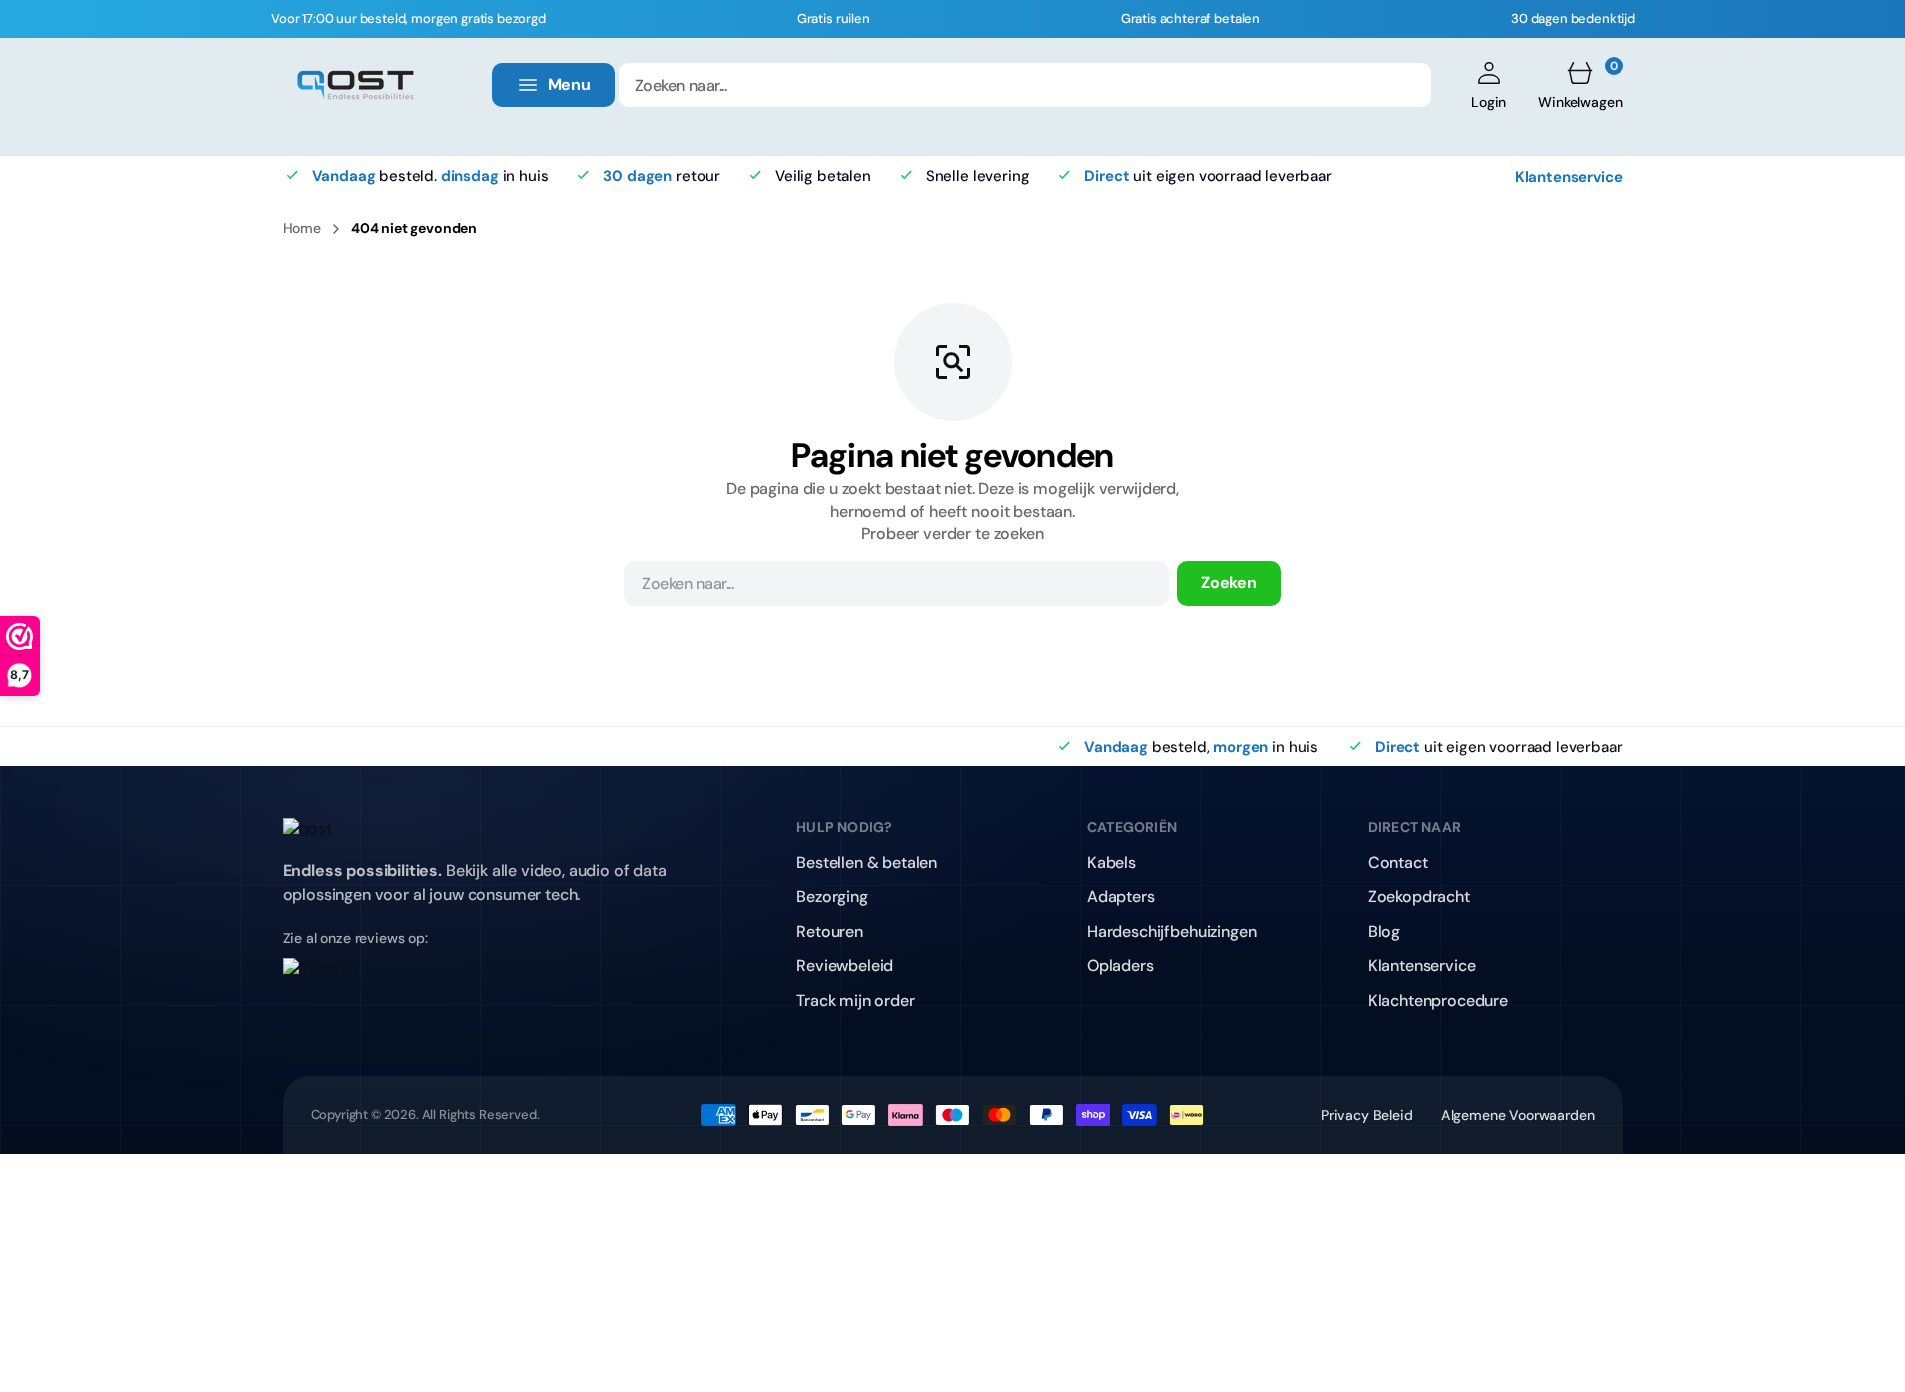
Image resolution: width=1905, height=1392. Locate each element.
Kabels (1111, 862)
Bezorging (832, 896)
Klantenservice (1569, 176)
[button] (1488, 85)
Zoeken (1229, 582)
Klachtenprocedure (1438, 1000)
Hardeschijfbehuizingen (1171, 931)
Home (302, 228)
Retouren (829, 931)
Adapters (1121, 896)
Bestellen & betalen (866, 862)
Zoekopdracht (1419, 896)
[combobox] (1025, 85)
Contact (1398, 862)
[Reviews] (487, 982)
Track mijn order (855, 1000)
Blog (1384, 931)
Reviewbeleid (844, 965)
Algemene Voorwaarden (1518, 1115)
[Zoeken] (1403, 85)
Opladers (1120, 965)
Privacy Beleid (1367, 1115)
